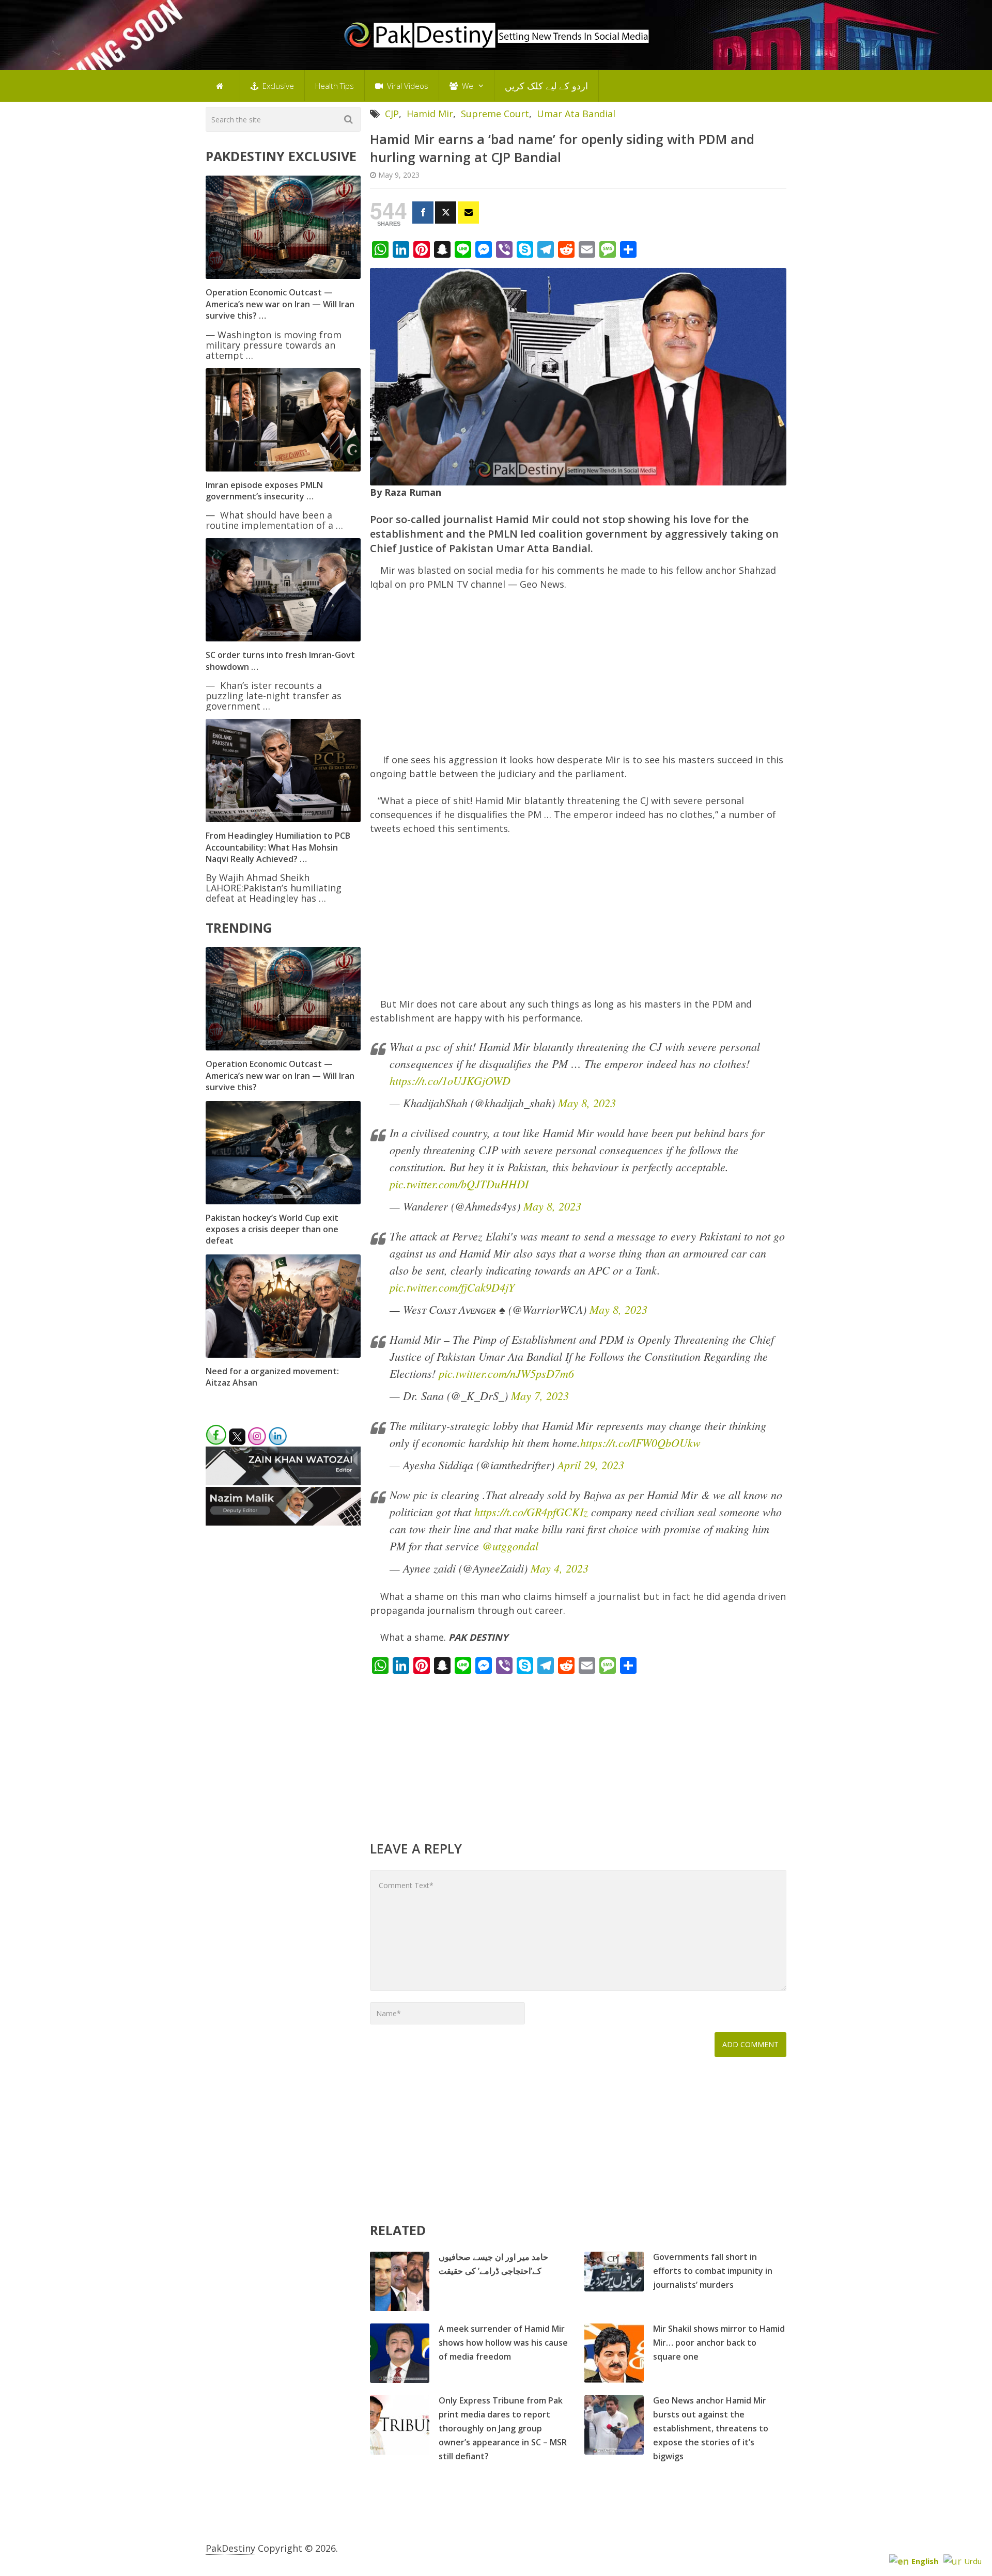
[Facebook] (423, 213)
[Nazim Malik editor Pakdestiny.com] (283, 1522)
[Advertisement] (578, 677)
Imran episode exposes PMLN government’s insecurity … (264, 491)
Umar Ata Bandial (576, 114)
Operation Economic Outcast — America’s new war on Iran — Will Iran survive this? (280, 1075)
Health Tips (335, 86)
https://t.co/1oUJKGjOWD (450, 1080)
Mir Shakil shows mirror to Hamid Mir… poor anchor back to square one (719, 2343)
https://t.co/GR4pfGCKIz (531, 1512)
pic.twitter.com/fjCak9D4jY (452, 1287)
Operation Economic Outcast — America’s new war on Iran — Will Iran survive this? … (280, 304)
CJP (392, 114)
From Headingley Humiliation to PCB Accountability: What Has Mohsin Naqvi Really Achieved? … (278, 847)
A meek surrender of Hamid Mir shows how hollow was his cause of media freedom (503, 2343)
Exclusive (277, 86)
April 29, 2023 (591, 1465)
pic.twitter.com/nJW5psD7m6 (506, 1373)
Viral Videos (407, 86)
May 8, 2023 (587, 1103)
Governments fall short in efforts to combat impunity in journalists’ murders (713, 2271)
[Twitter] (446, 213)
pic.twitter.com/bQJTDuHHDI (459, 1184)
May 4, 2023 (560, 1568)
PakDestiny (230, 2548)
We (467, 86)
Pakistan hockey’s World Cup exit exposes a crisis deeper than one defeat (272, 1229)
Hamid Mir (430, 114)
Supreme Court (495, 114)
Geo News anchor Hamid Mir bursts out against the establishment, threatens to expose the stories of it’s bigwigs (711, 2428)
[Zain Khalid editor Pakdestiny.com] (283, 1482)
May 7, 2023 (540, 1395)
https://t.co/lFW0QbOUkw (640, 1442)
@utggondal (510, 1546)
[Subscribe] (468, 213)
